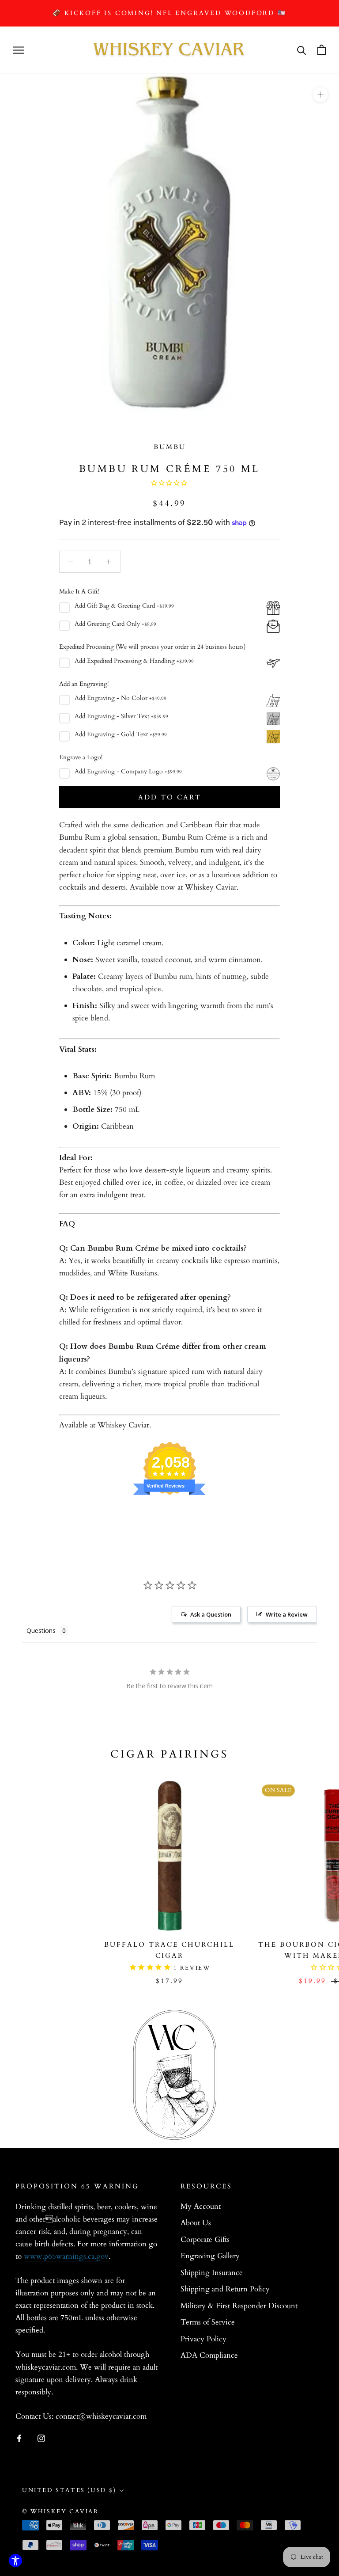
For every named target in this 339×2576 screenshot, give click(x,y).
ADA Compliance (209, 2355)
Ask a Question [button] (211, 1614)
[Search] (302, 50)
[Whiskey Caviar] (169, 50)
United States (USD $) (69, 2490)
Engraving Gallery (210, 2256)
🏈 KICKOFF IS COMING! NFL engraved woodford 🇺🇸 (169, 13)
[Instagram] (41, 2438)
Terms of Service (208, 2322)
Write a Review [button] (287, 1614)
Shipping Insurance (212, 2273)
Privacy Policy (203, 2339)
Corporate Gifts (205, 2239)
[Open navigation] (19, 50)
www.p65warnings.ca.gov (66, 2256)
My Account (201, 2206)
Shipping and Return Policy (225, 2289)
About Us (196, 2223)
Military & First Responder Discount (239, 2306)
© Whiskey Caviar (60, 2511)
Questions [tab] (41, 1630)
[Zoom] (320, 94)
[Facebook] (19, 2438)
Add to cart (170, 797)
